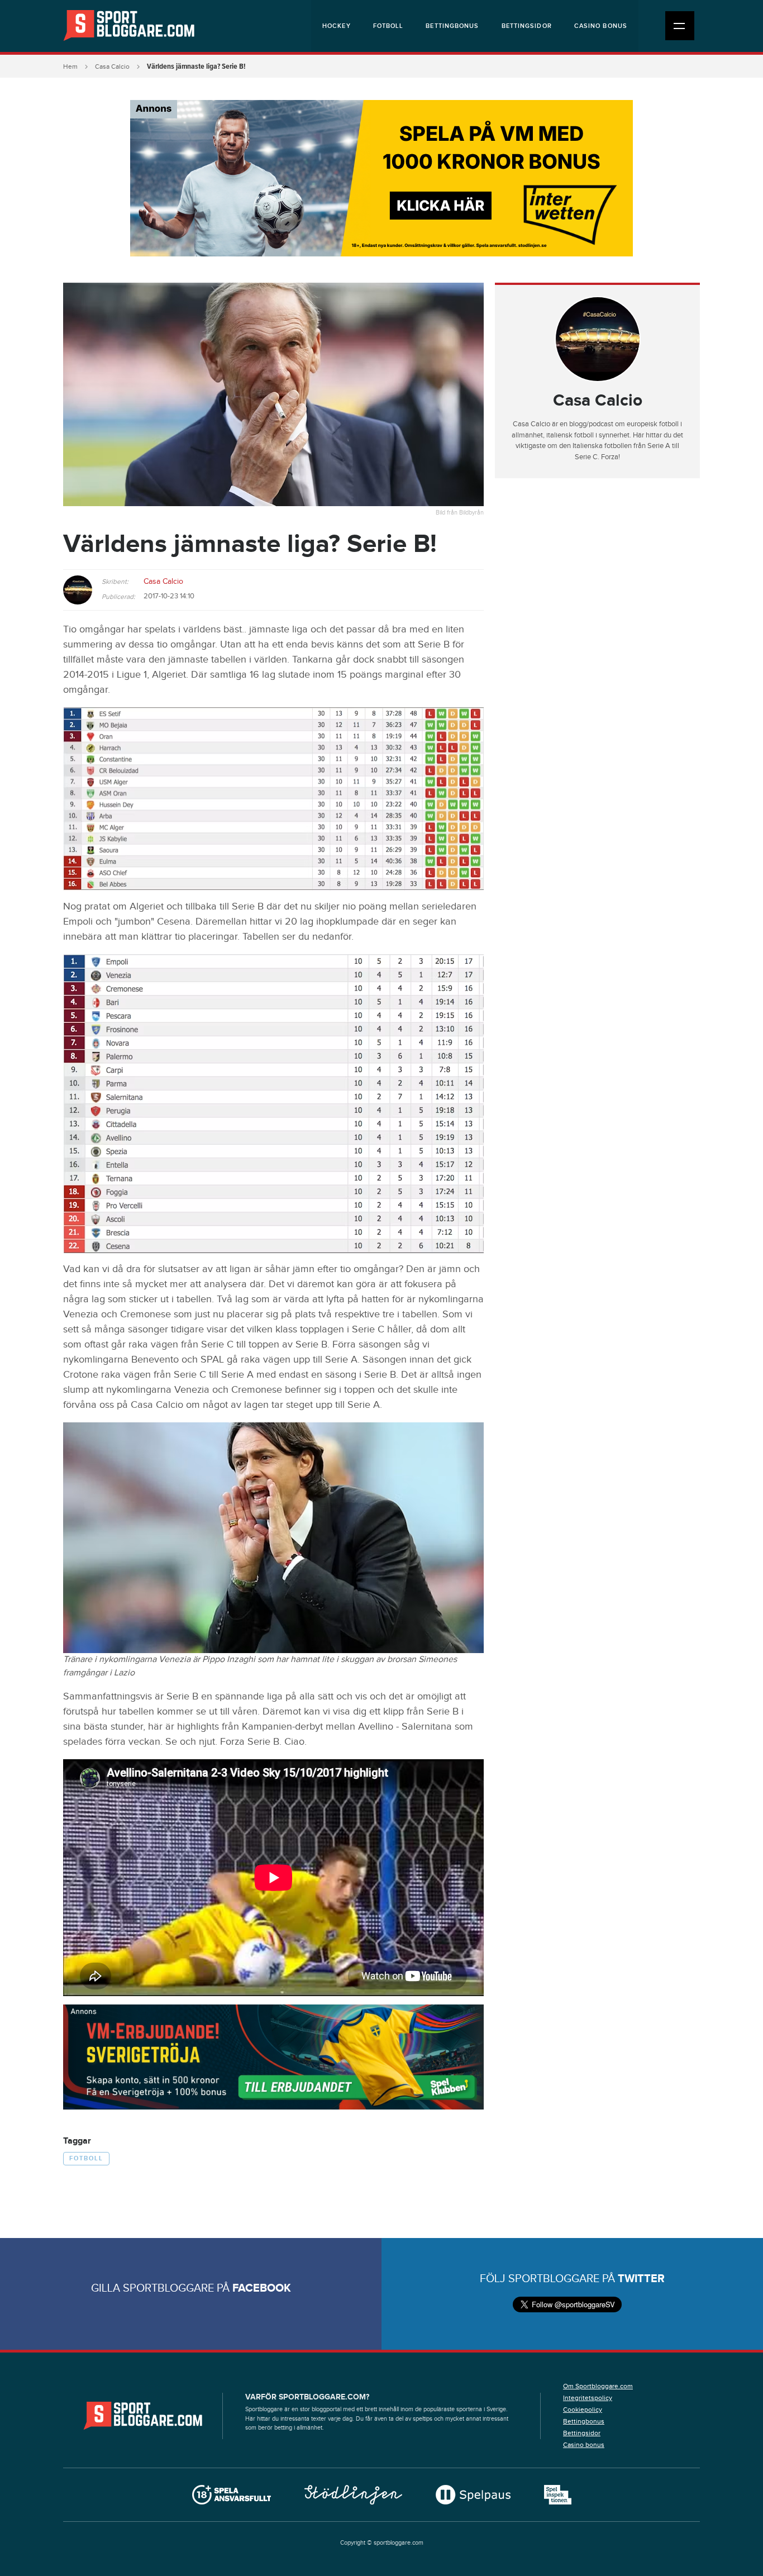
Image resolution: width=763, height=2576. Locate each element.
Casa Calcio (112, 66)
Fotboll (388, 26)
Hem (70, 66)
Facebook (262, 2288)
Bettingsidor (527, 26)
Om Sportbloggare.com (598, 2386)
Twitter (641, 2279)
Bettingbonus (452, 26)
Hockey (337, 26)
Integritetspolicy (588, 2398)
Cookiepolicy (583, 2410)
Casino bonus (601, 26)
